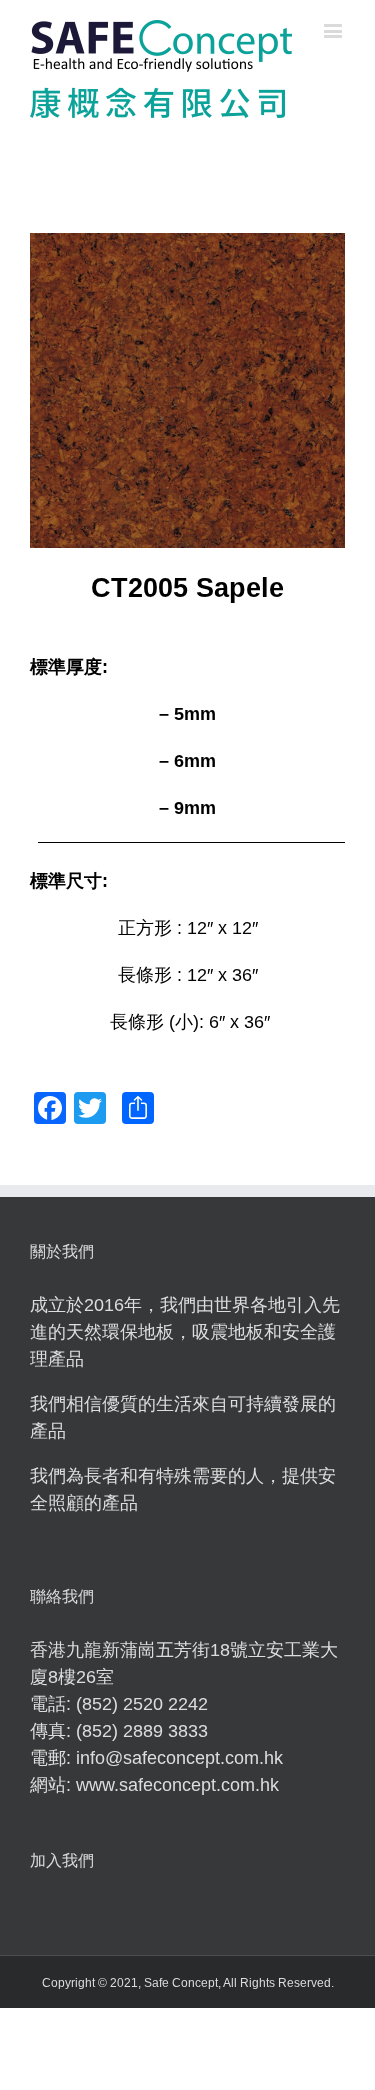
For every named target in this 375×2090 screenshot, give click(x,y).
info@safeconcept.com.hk (179, 1758)
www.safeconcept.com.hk (177, 1785)
